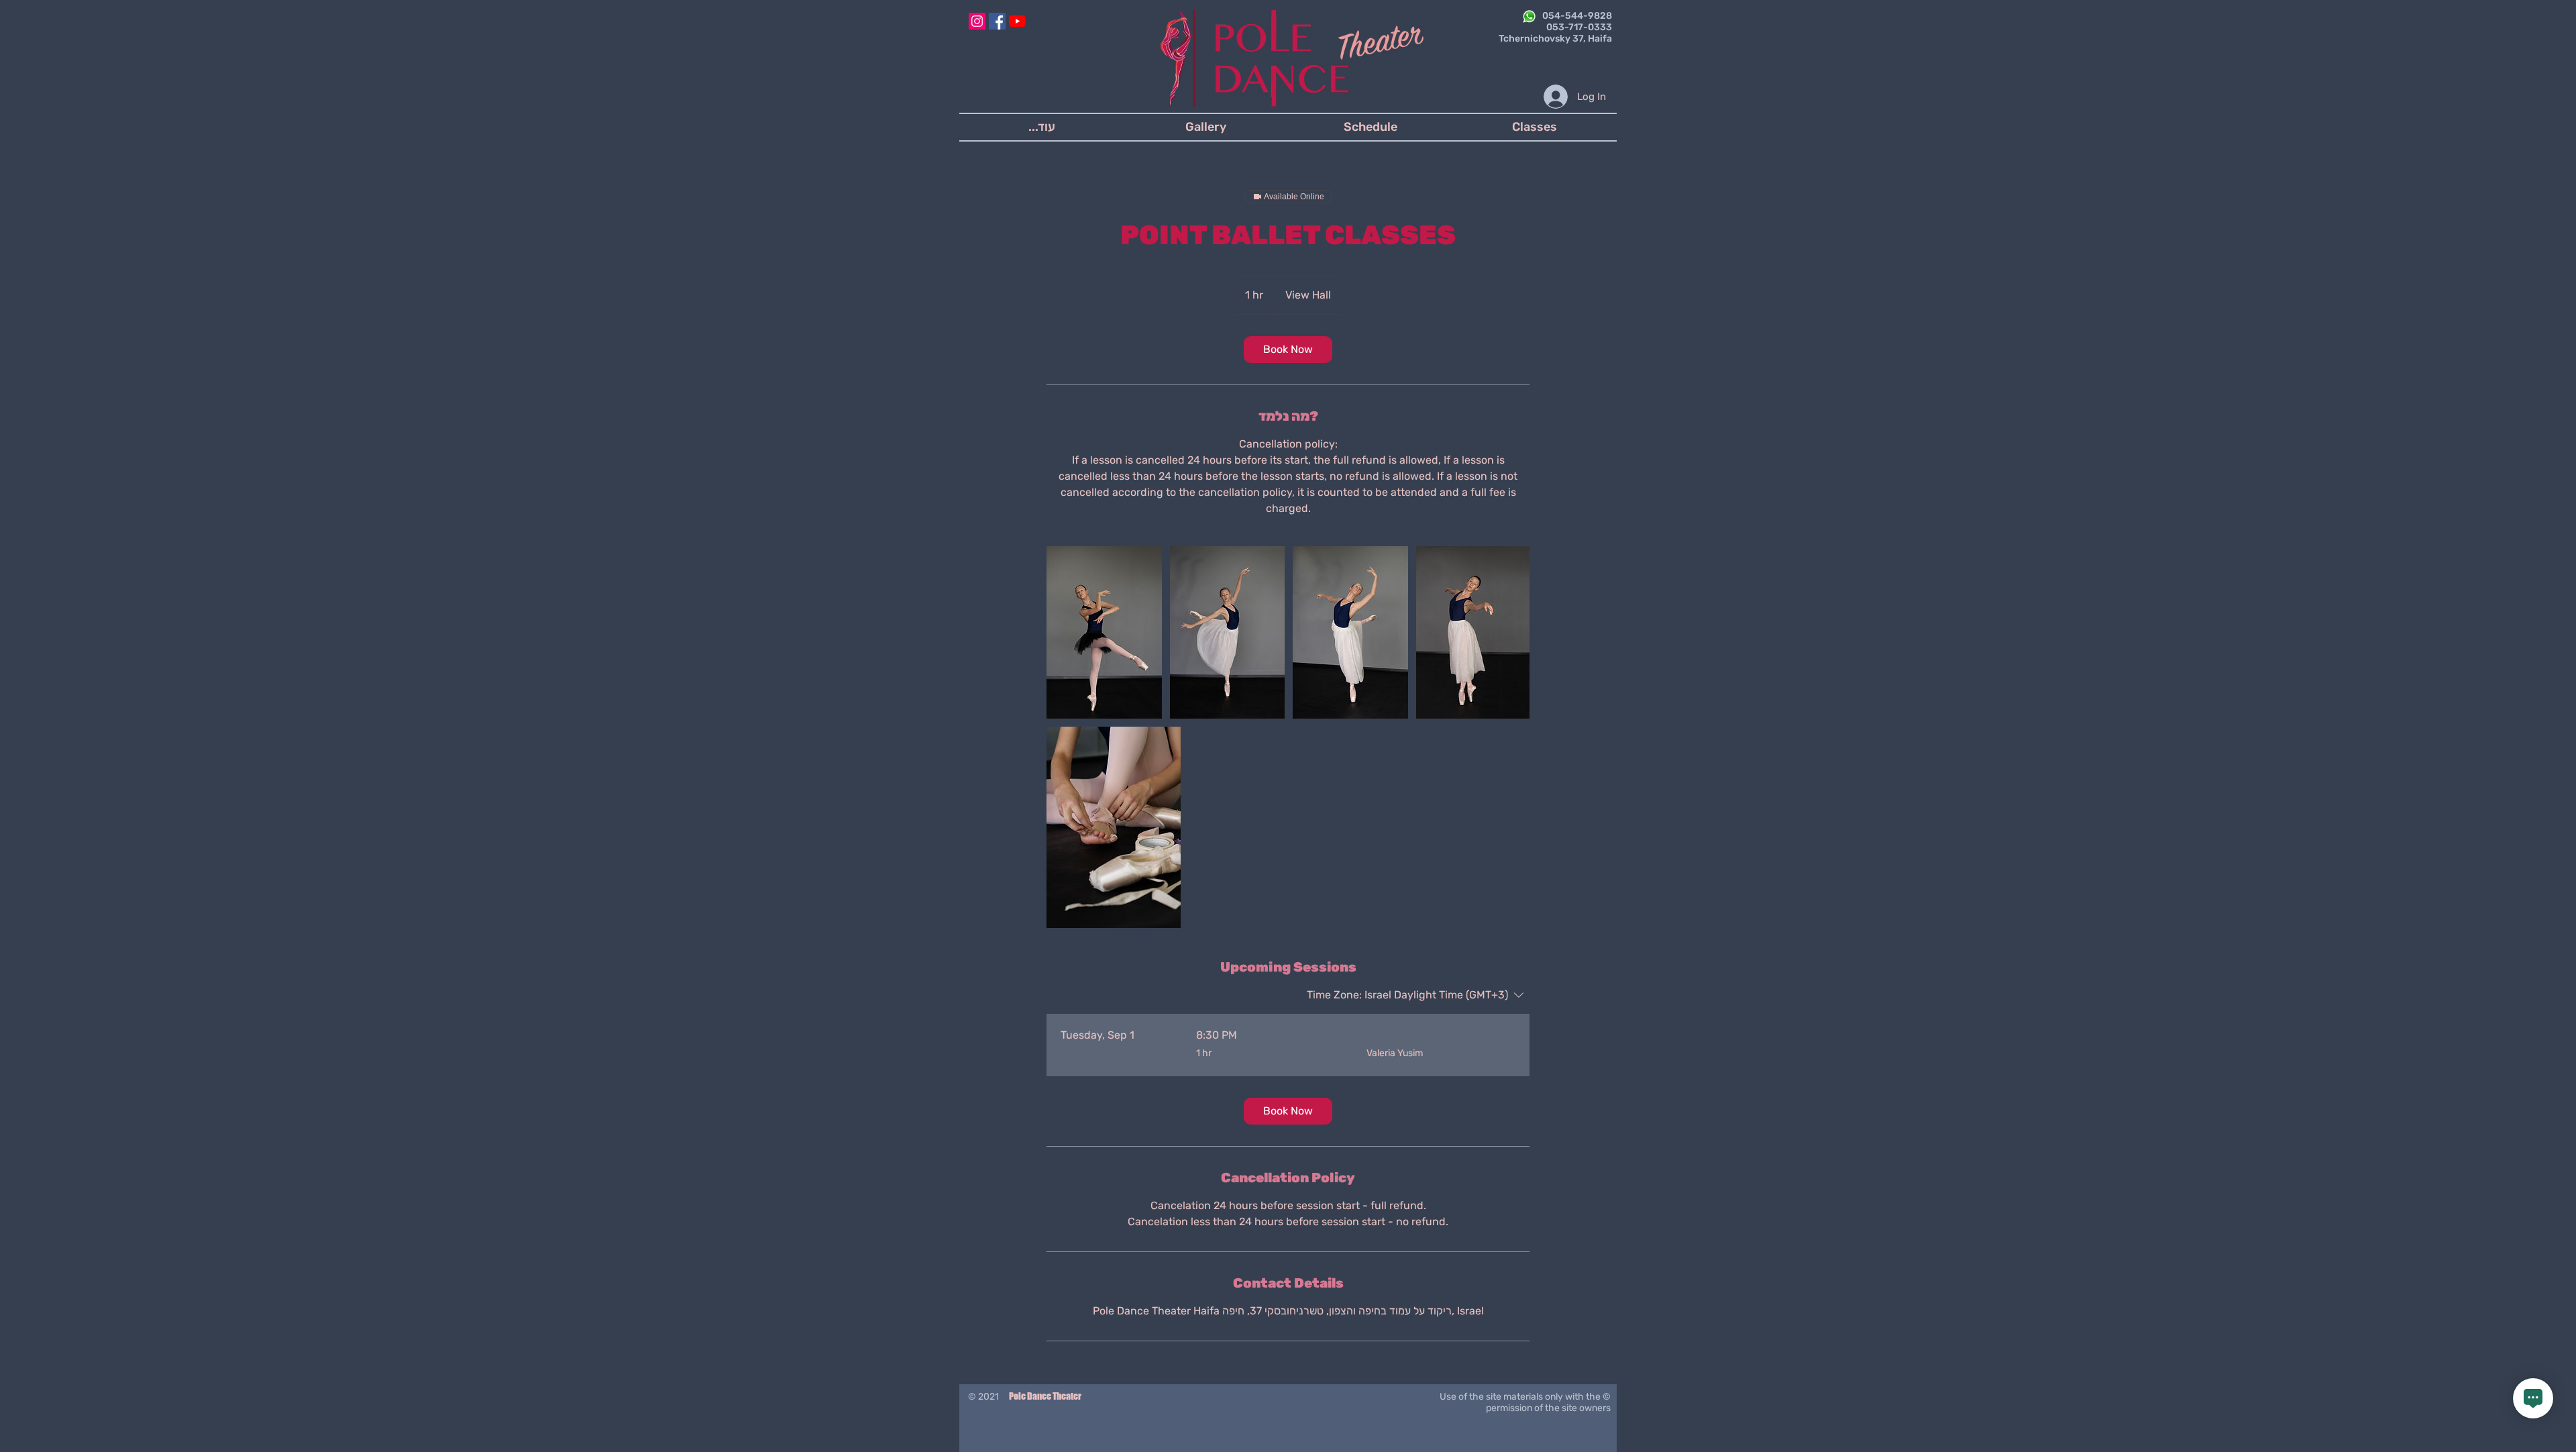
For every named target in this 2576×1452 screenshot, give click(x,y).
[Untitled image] (1104, 632)
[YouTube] (1017, 21)
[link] (1288, 350)
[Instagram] (977, 21)
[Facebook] (997, 21)
